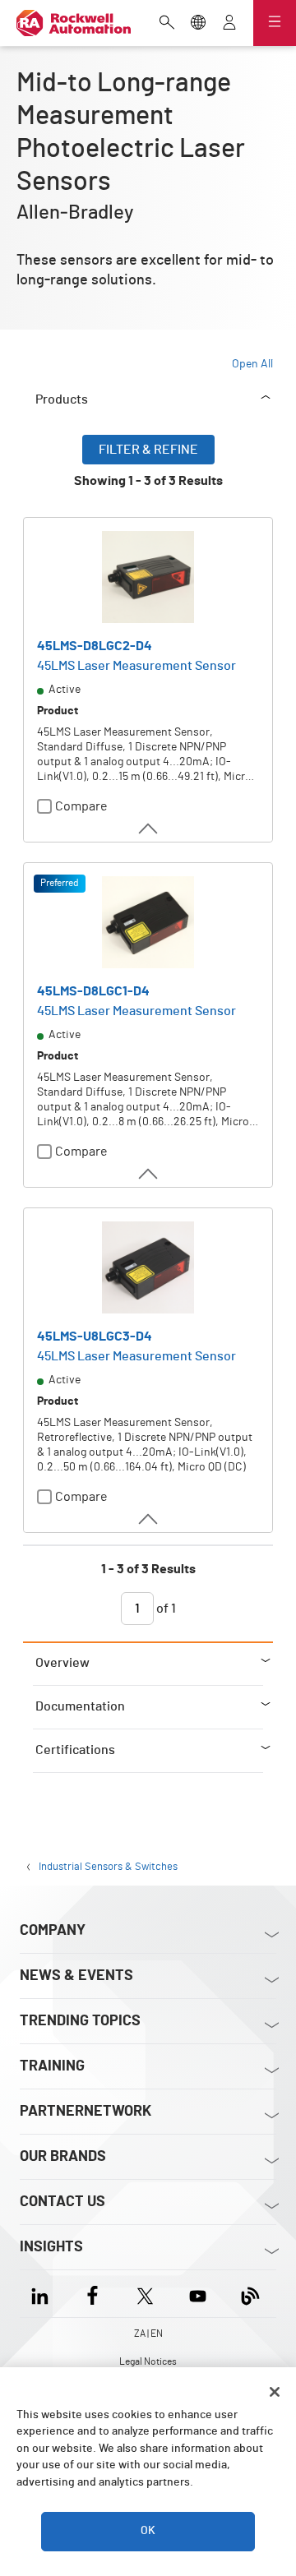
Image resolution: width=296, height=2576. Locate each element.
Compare (81, 806)
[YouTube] (198, 2294)
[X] (145, 2294)
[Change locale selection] (198, 24)
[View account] (229, 24)
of (165, 1609)
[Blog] (250, 2294)
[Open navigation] (275, 23)
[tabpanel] (148, 1038)
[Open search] (167, 24)
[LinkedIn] (43, 2294)
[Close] (275, 2392)
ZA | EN (148, 2334)
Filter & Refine (148, 450)
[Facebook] (92, 2294)
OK (148, 2531)
